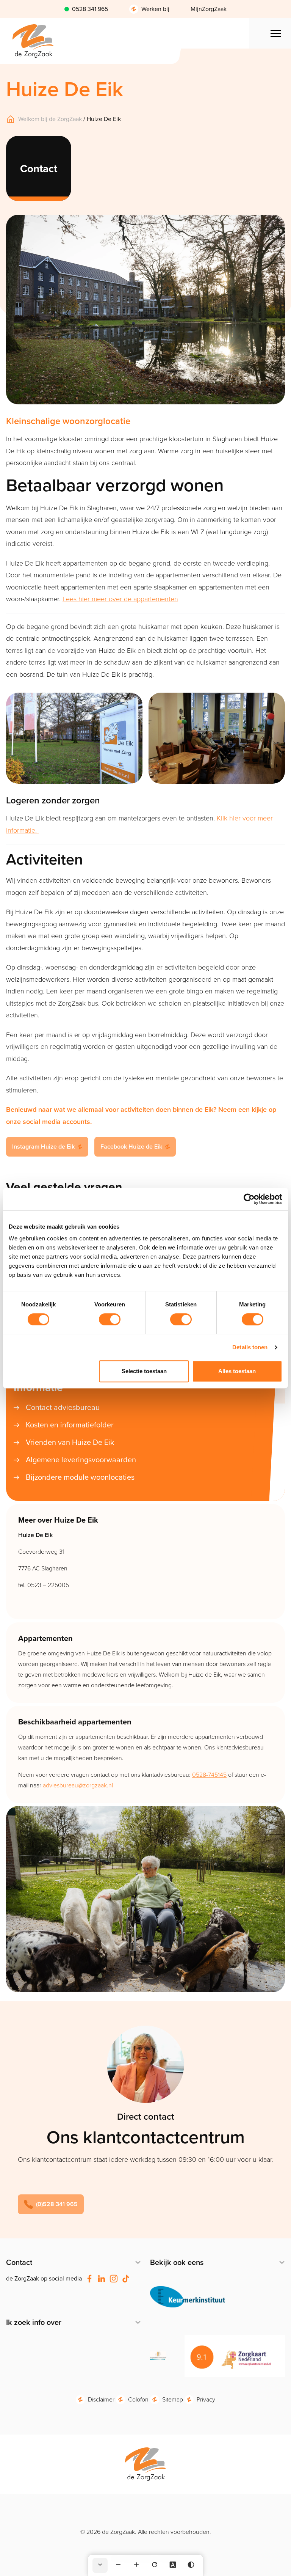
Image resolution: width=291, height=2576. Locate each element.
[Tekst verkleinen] (118, 2565)
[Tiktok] (126, 2279)
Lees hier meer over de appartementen (120, 599)
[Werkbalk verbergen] (100, 2565)
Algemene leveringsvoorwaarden (81, 1460)
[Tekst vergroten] (136, 2565)
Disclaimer (101, 2399)
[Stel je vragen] (188, 2297)
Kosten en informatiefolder (70, 1425)
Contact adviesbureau (63, 1407)
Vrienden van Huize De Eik (70, 1442)
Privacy (206, 2399)
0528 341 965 (90, 9)
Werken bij (155, 9)
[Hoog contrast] (191, 2565)
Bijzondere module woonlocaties (80, 1477)
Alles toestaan (237, 1371)
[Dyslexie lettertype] (173, 2565)
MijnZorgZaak (209, 9)
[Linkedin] (102, 2279)
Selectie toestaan (144, 1371)
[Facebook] (89, 2279)
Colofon (138, 2399)
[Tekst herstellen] (155, 2565)
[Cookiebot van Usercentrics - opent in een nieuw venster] (249, 1199)
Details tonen (250, 1347)
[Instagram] (114, 2279)
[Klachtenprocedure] (158, 2356)
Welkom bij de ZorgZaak (50, 119)
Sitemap (173, 2399)
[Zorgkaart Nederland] (235, 2356)
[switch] (110, 1319)
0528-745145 (209, 1775)
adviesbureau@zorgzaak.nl (79, 1785)
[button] (51, 2204)
